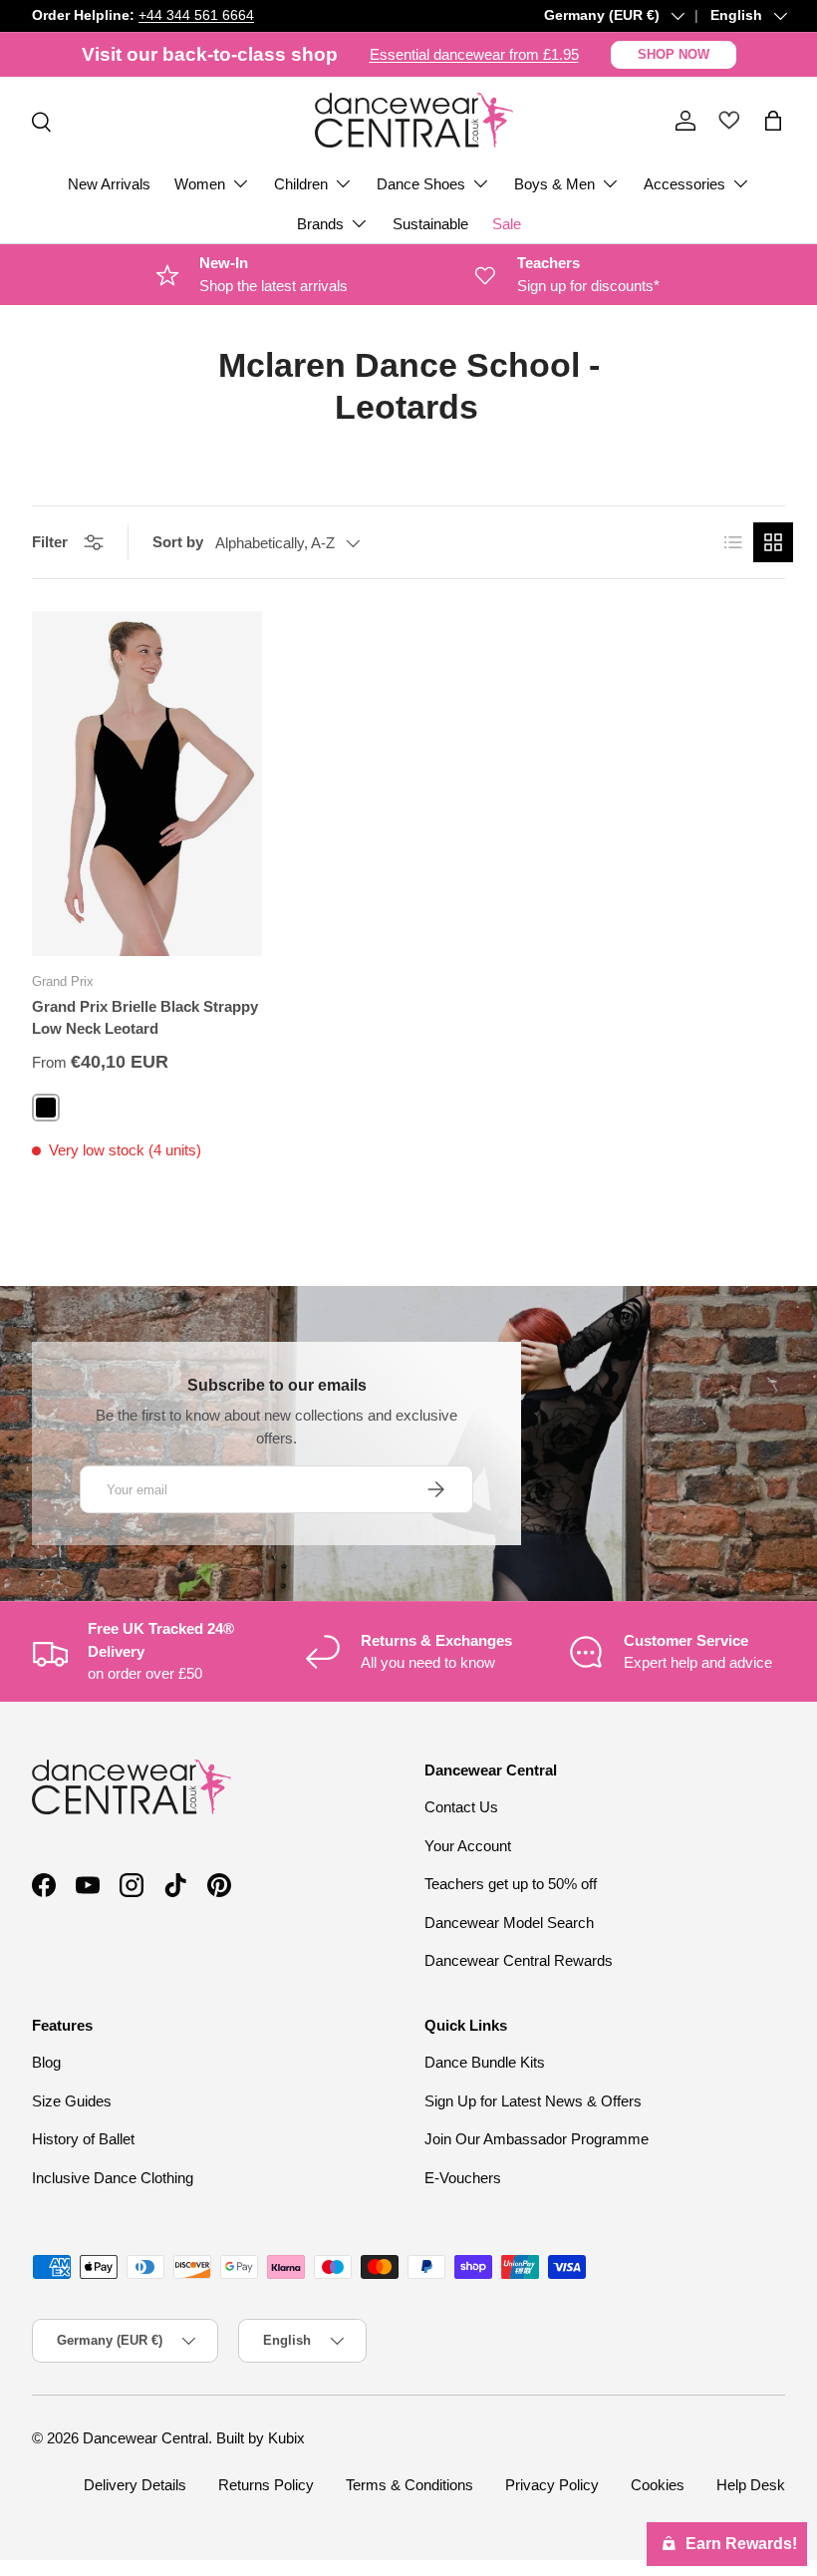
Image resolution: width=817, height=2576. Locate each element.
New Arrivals (109, 184)
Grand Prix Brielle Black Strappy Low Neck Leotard (145, 1018)
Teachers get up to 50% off (511, 1884)
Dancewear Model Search (509, 1923)
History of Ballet (83, 2139)
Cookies (658, 2485)
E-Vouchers (463, 2178)
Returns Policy (266, 2485)
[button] (773, 121)
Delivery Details (135, 2485)
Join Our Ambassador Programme (537, 2139)
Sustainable (430, 224)
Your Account (468, 1846)
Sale (507, 224)
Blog (46, 2062)
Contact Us (461, 1807)
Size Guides (72, 2101)
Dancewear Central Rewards (519, 1960)
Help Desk (751, 2485)
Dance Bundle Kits (485, 2062)
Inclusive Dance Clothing (113, 2178)
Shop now (674, 54)
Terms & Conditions (409, 2485)
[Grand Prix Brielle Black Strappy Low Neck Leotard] (147, 784)
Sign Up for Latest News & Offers (533, 2101)
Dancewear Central (145, 2438)
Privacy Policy (552, 2485)
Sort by (178, 542)
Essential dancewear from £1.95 (474, 54)
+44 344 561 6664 (196, 15)
